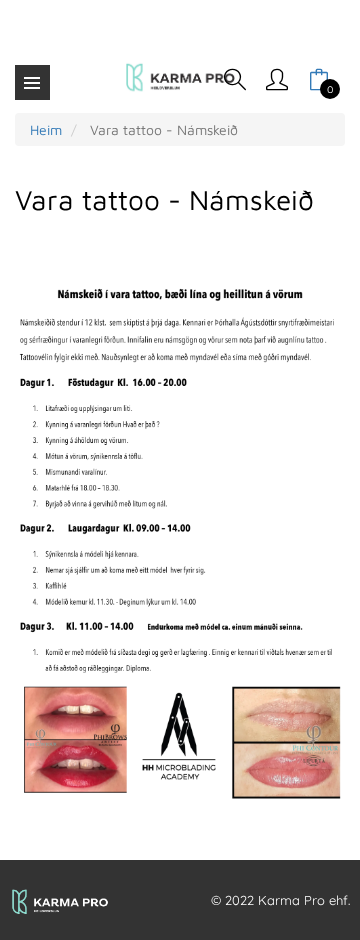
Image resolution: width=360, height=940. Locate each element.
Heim (46, 129)
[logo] (180, 78)
